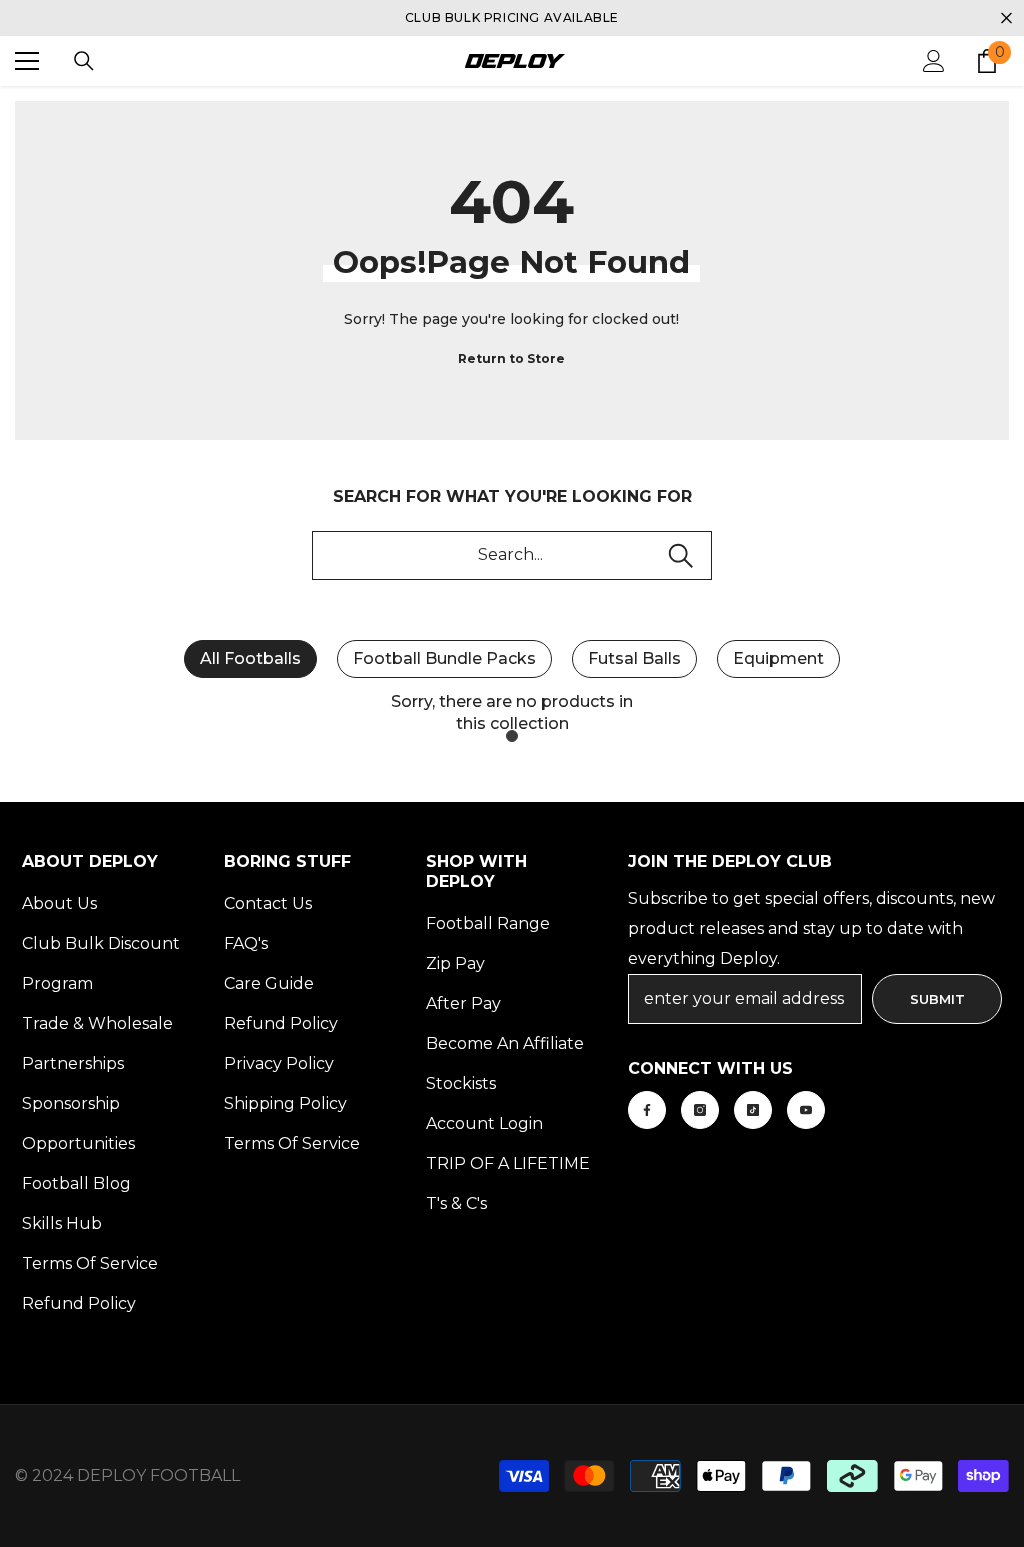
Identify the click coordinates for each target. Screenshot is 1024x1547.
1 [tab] (512, 736)
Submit (937, 999)
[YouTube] (806, 1110)
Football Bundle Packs (444, 658)
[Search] (84, 61)
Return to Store (511, 358)
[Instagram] (700, 1110)
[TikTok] (753, 1110)
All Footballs (250, 658)
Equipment (778, 658)
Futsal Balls (634, 658)
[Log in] (934, 61)
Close (1006, 18)
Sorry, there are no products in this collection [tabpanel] (512, 712)
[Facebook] (647, 1110)
